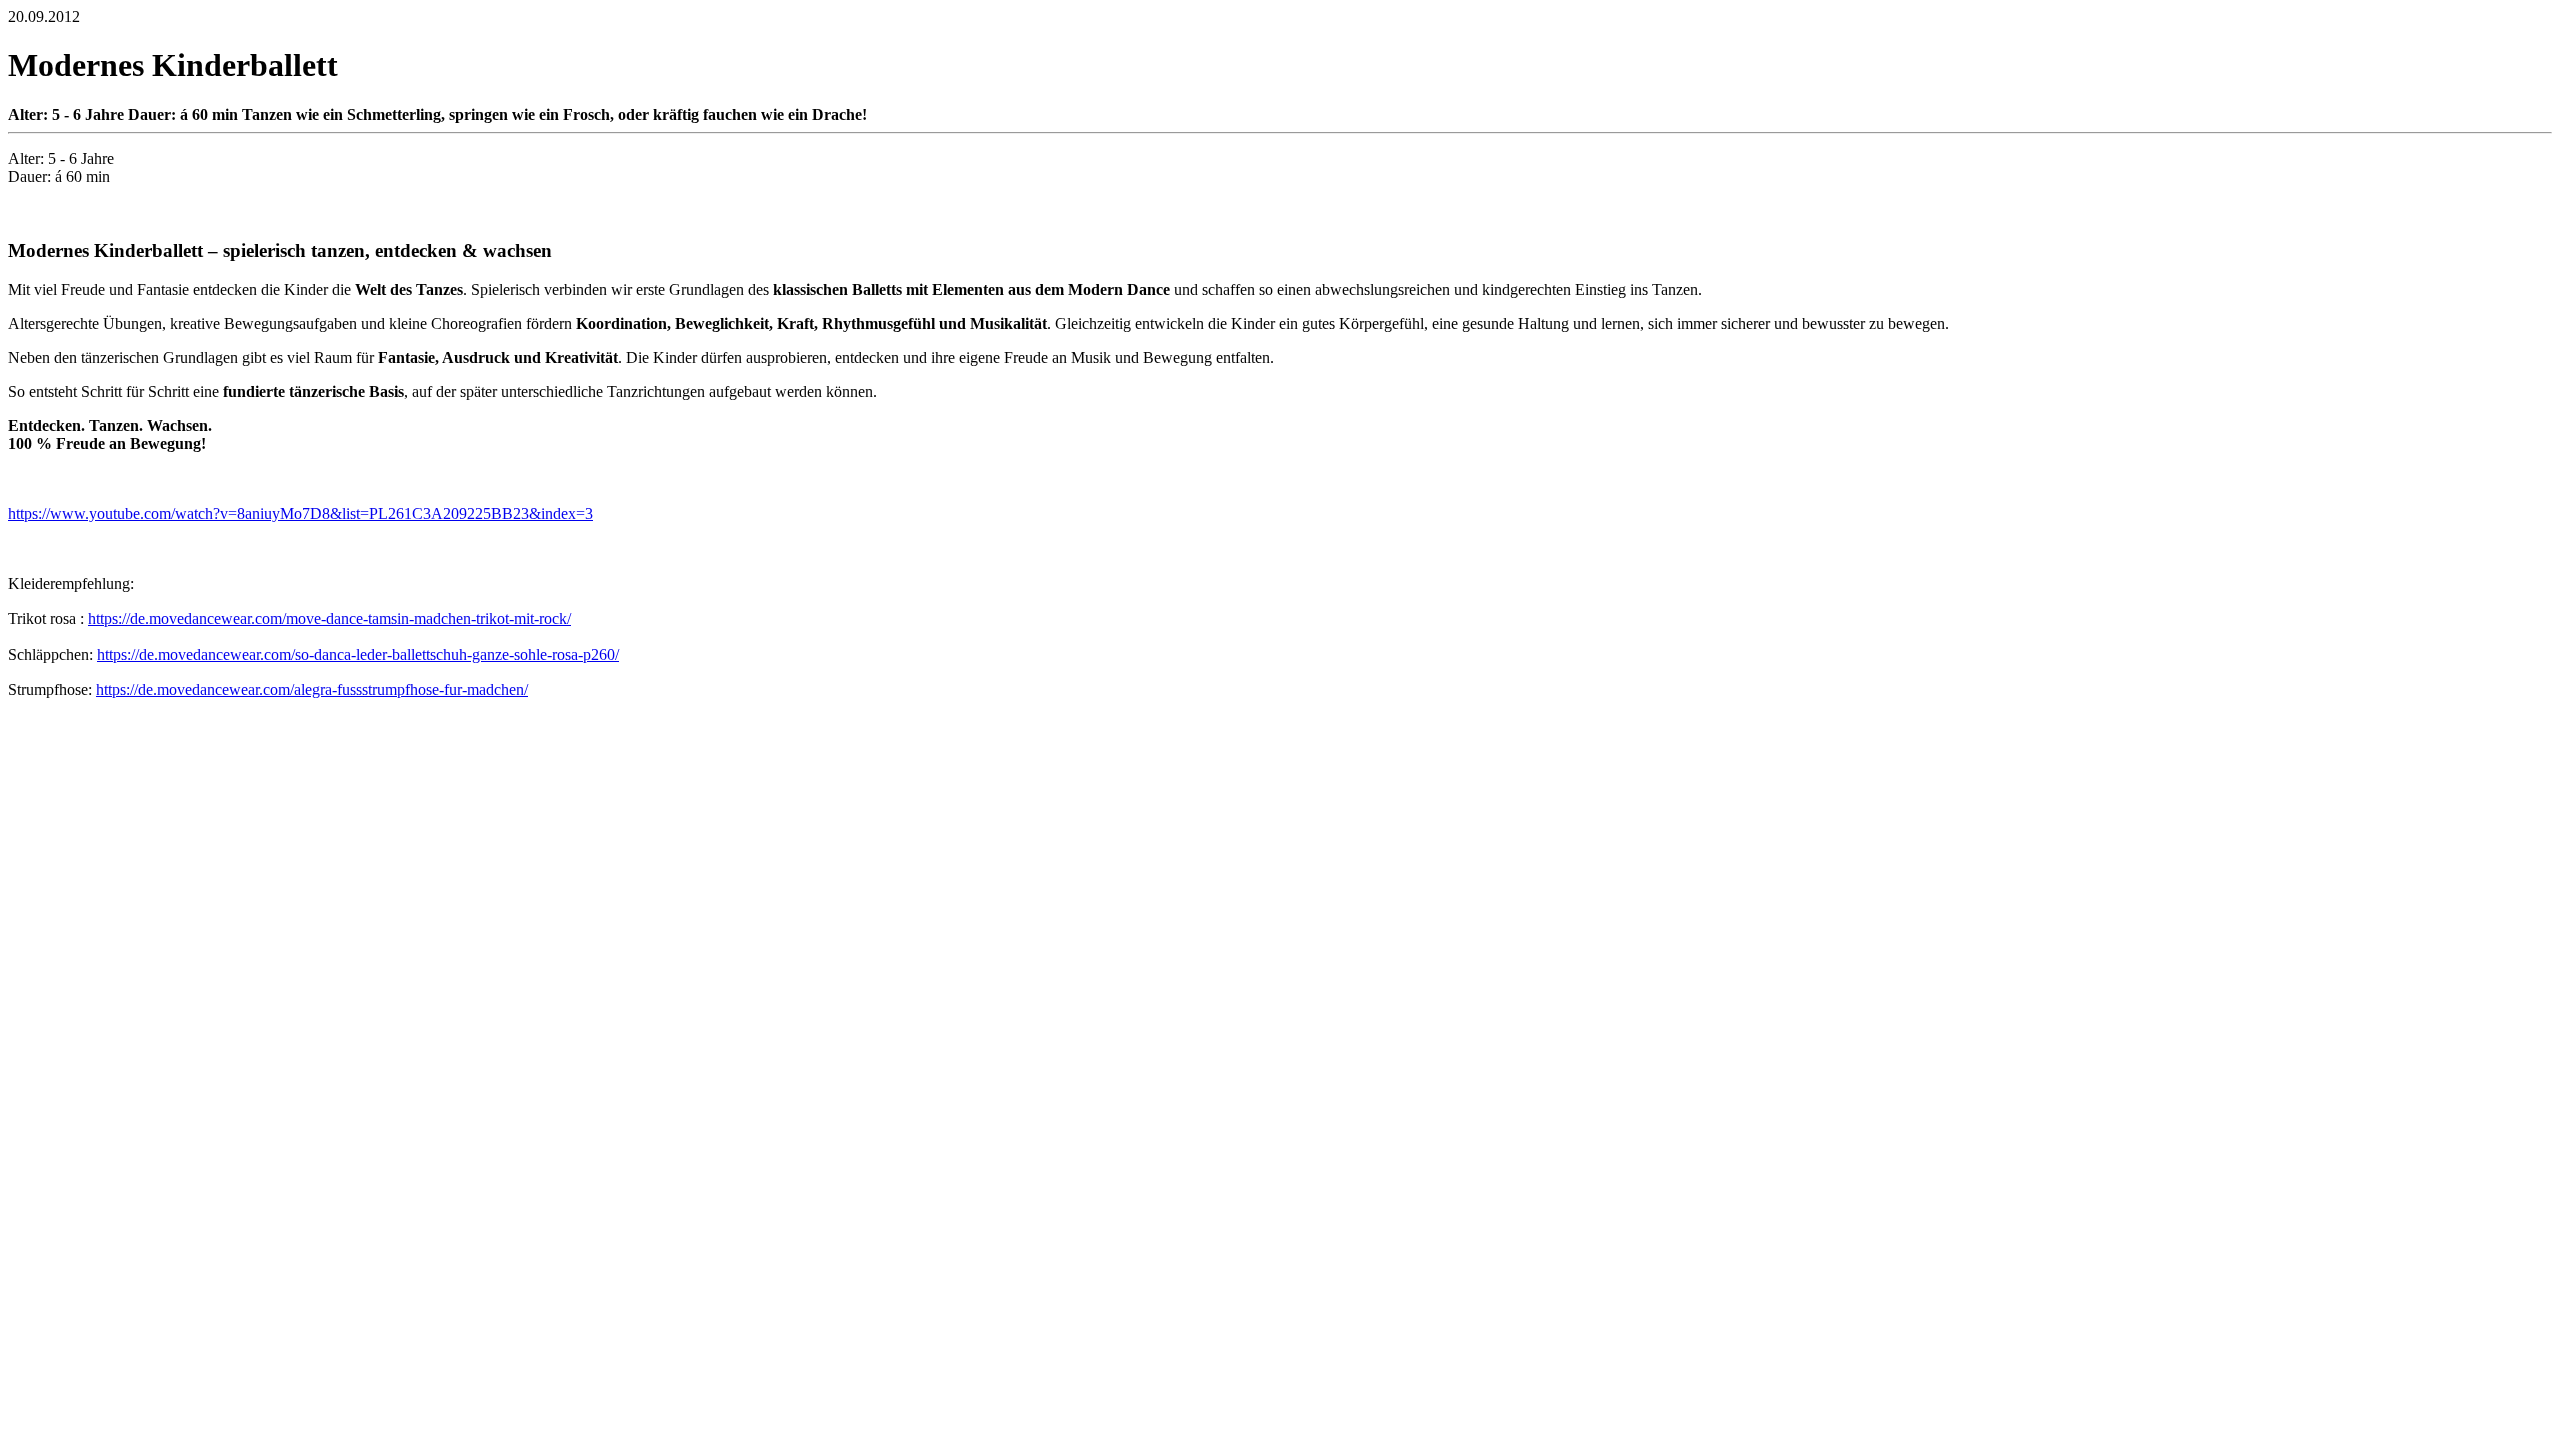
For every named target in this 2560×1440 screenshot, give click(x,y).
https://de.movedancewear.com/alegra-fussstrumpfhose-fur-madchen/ (312, 689)
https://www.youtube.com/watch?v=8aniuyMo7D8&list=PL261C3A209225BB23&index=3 (300, 513)
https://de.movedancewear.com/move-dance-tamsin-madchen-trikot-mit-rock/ (329, 618)
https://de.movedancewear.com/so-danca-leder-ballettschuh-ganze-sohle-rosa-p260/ (358, 654)
